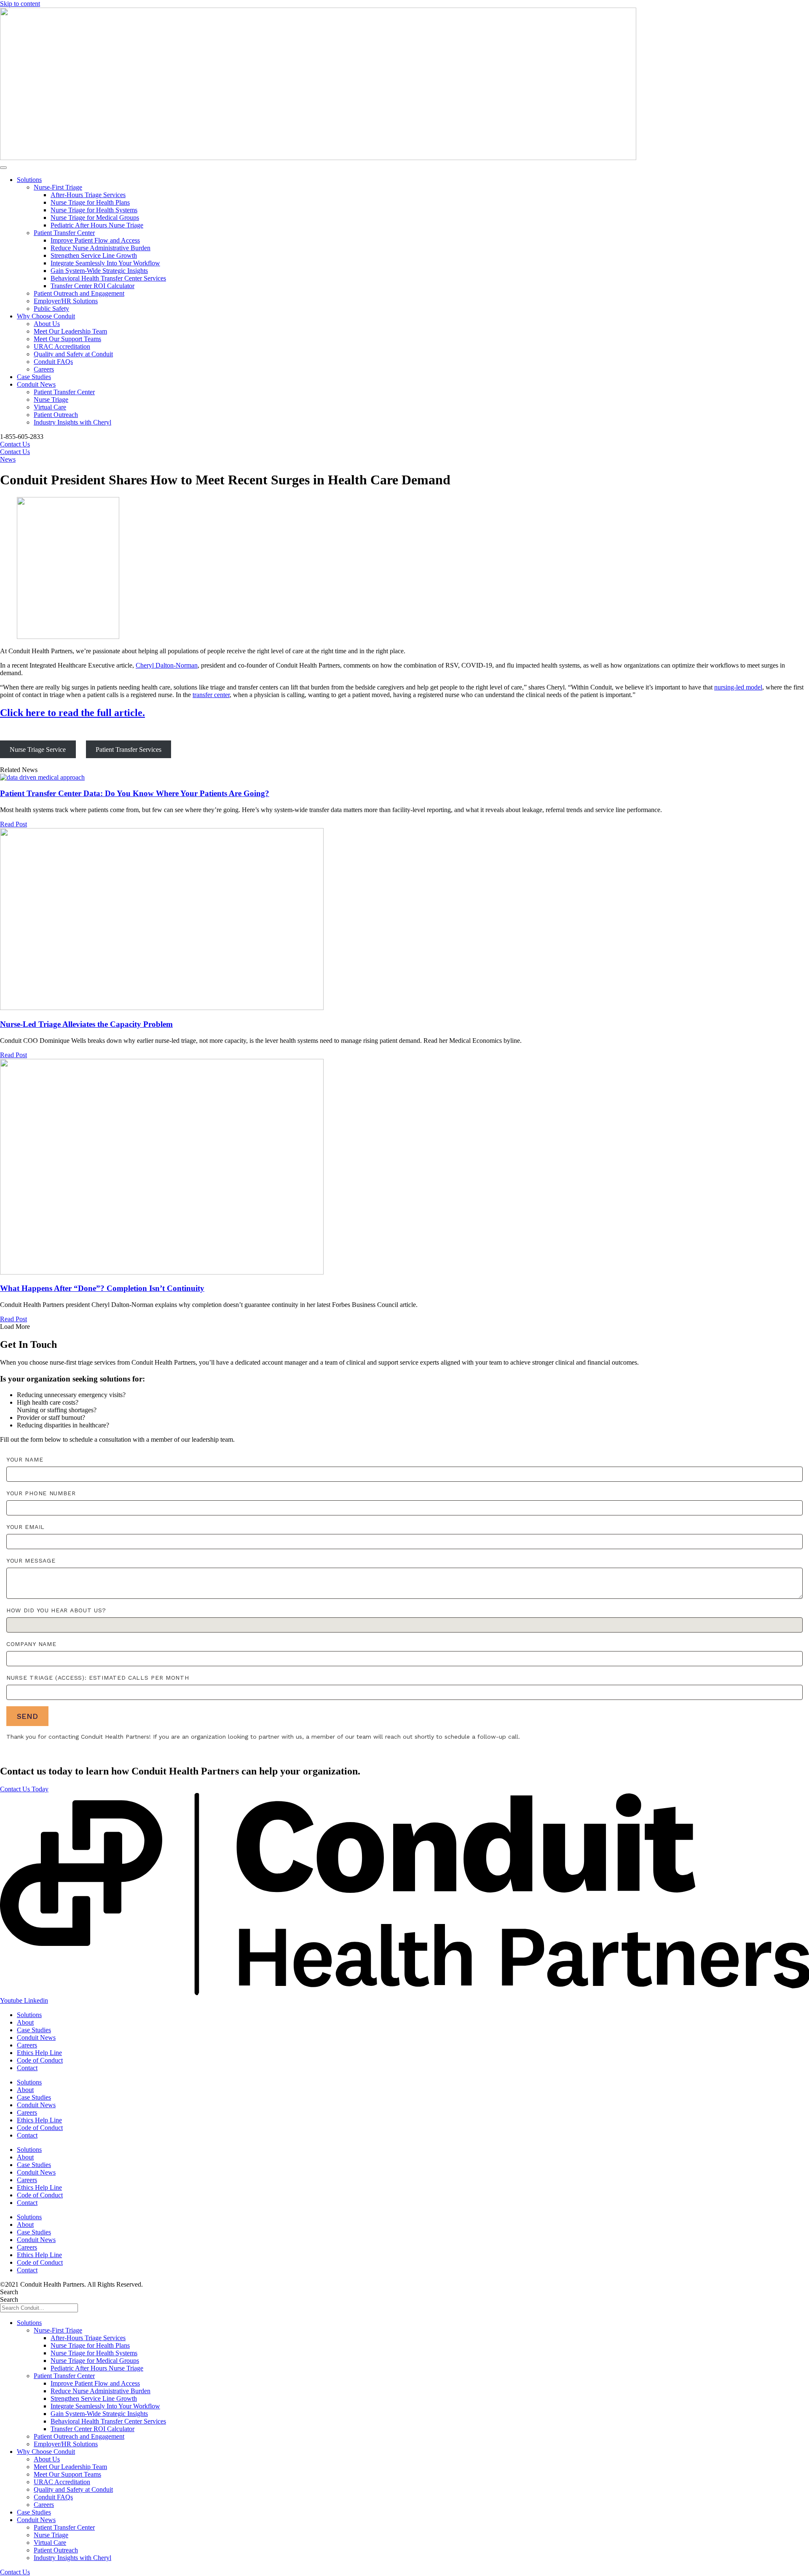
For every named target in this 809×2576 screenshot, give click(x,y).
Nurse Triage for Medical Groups (95, 218)
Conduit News (36, 384)
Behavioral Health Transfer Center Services (108, 278)
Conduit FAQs (53, 362)
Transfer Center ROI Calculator (92, 286)
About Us (47, 324)
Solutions (29, 180)
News (8, 459)
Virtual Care (50, 407)
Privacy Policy (164, 2284)
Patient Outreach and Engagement (79, 293)
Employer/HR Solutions (66, 301)
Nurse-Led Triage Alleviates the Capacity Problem (86, 1024)
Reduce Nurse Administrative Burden (100, 248)
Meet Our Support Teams (67, 339)
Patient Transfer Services (129, 750)
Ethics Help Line (39, 2053)
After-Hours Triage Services (88, 195)
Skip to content (20, 4)
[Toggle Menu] (3, 168)
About (25, 2022)
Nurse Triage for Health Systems (94, 210)
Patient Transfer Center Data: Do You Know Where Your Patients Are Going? (135, 793)
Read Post (13, 824)
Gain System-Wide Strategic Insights (99, 271)
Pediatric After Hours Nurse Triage (97, 225)
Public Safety (51, 309)
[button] (15, 1327)
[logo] (404, 1993)
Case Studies (34, 377)
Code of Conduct (40, 2060)
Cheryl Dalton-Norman (167, 665)
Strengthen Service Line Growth (94, 255)
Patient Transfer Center (64, 233)
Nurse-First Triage (58, 187)
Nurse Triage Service (38, 750)
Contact (27, 2068)
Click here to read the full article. (72, 713)
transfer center (211, 695)
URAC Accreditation (62, 346)
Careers (44, 369)
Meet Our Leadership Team (70, 331)
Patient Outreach (56, 415)
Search (9, 2292)
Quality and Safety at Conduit (73, 354)
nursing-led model (738, 687)
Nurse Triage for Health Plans (90, 202)
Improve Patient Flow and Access (95, 240)
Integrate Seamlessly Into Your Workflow (105, 263)
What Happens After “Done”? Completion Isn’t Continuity (102, 1288)
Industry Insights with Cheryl (72, 422)
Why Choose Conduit (46, 316)
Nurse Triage (51, 399)
